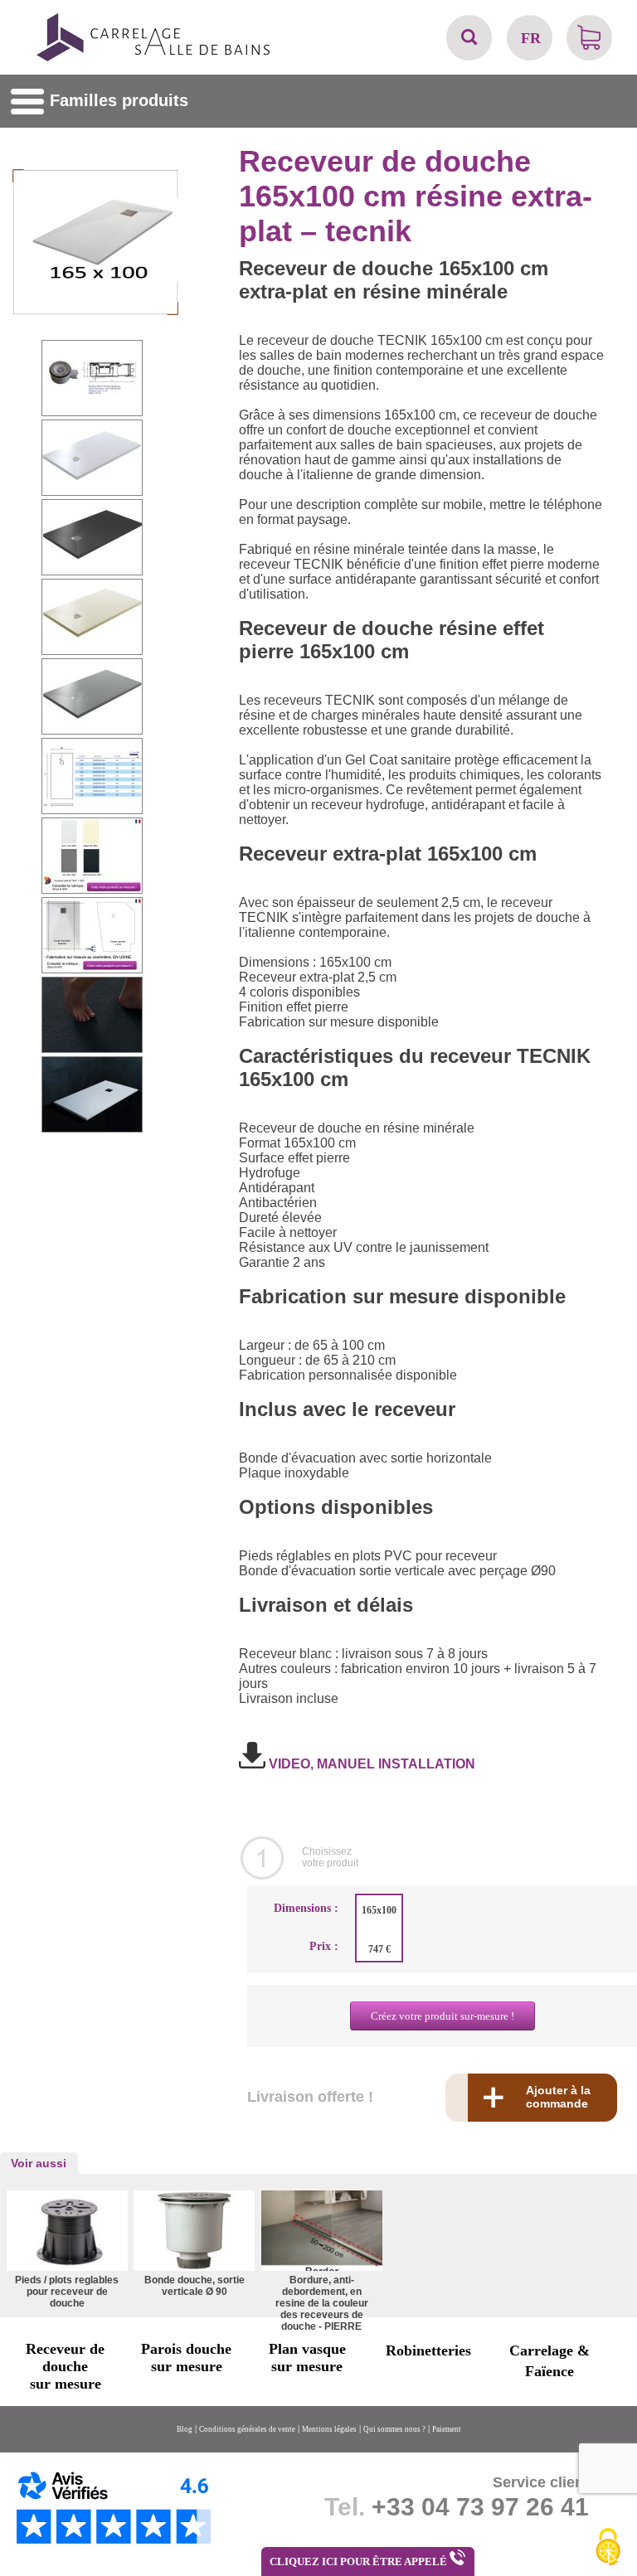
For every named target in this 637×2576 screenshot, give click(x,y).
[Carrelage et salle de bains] (154, 59)
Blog (185, 2429)
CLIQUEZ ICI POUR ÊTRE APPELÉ (360, 2561)
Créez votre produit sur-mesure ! (442, 2016)
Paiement (447, 2429)
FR (531, 38)
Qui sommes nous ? (394, 2429)
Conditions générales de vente (247, 2429)
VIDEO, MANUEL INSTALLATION (370, 1764)
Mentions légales (329, 2429)
